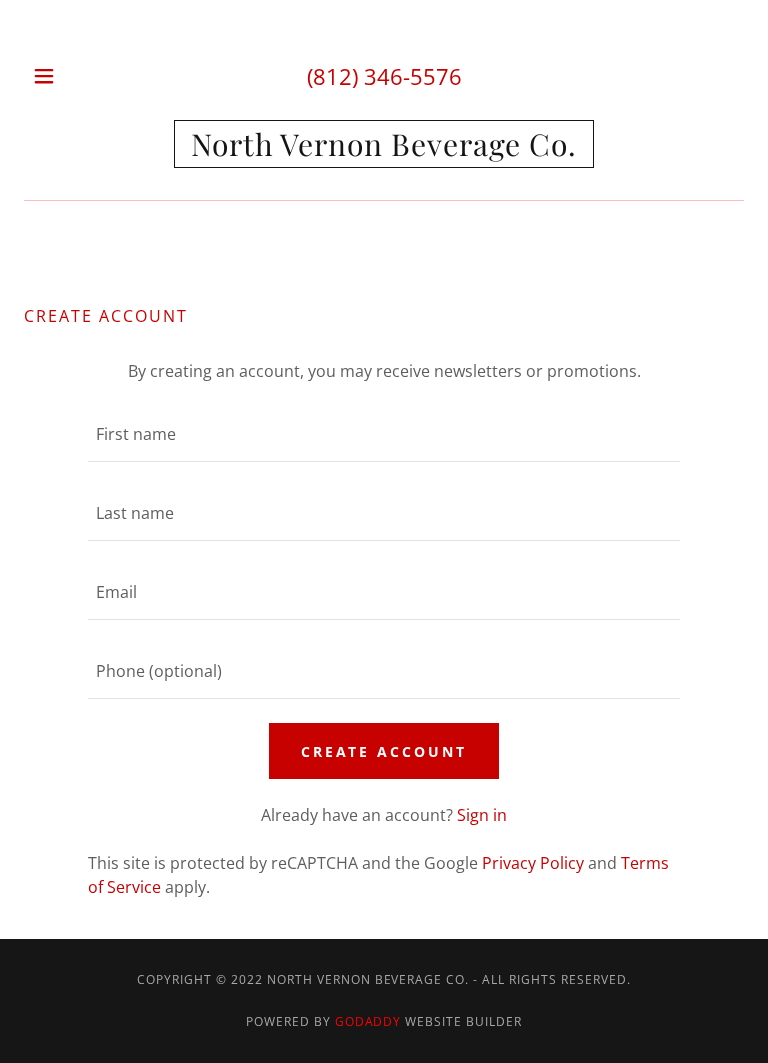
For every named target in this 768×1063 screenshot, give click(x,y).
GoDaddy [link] (368, 1021)
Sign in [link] (482, 815)
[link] (384, 144)
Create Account (384, 751)
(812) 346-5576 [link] (384, 76)
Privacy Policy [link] (533, 863)
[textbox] (384, 434)
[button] (57, 76)
